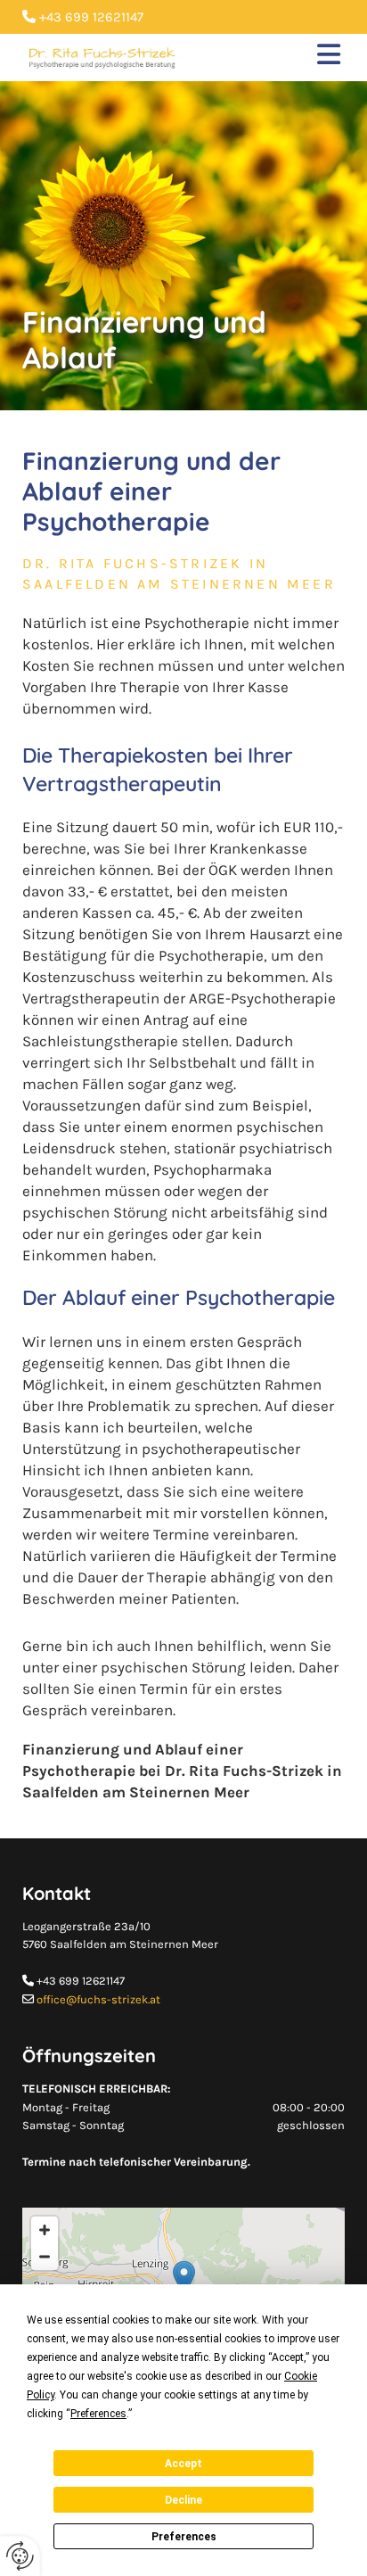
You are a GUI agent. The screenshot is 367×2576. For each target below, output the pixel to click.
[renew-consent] (20, 2556)
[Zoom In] (45, 2230)
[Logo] (102, 58)
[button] (277, 58)
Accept (183, 2464)
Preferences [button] (98, 2414)
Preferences (184, 2537)
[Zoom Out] (45, 2257)
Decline (183, 2500)
